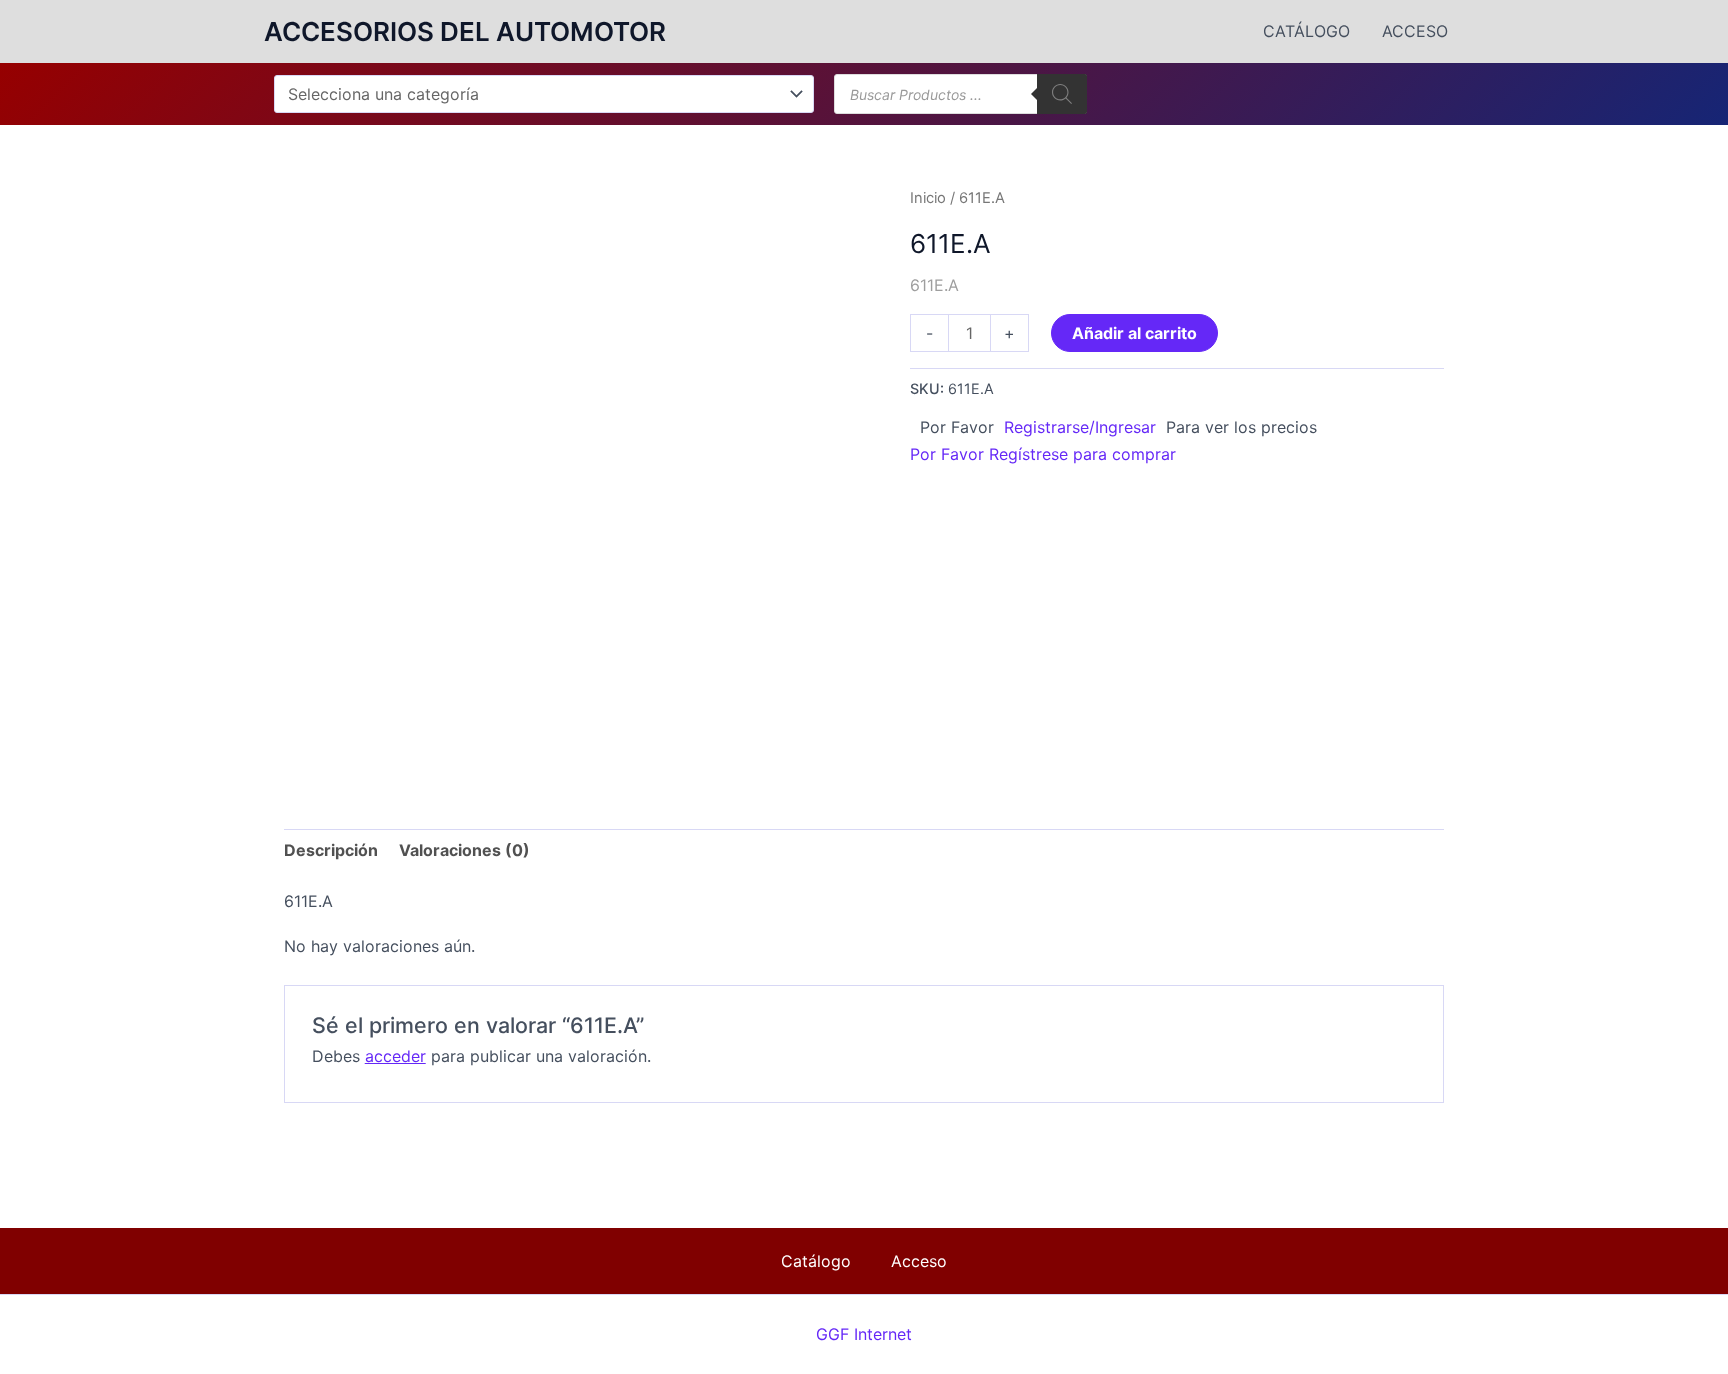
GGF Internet (864, 1334)
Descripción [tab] (331, 850)
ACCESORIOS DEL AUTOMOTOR (465, 31)
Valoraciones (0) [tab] (464, 850)
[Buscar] (1062, 94)
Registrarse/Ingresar (1080, 427)
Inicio (928, 198)
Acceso (1415, 31)
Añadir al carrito (1134, 333)
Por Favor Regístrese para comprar (1043, 454)
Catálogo (1306, 31)
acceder (395, 1056)
